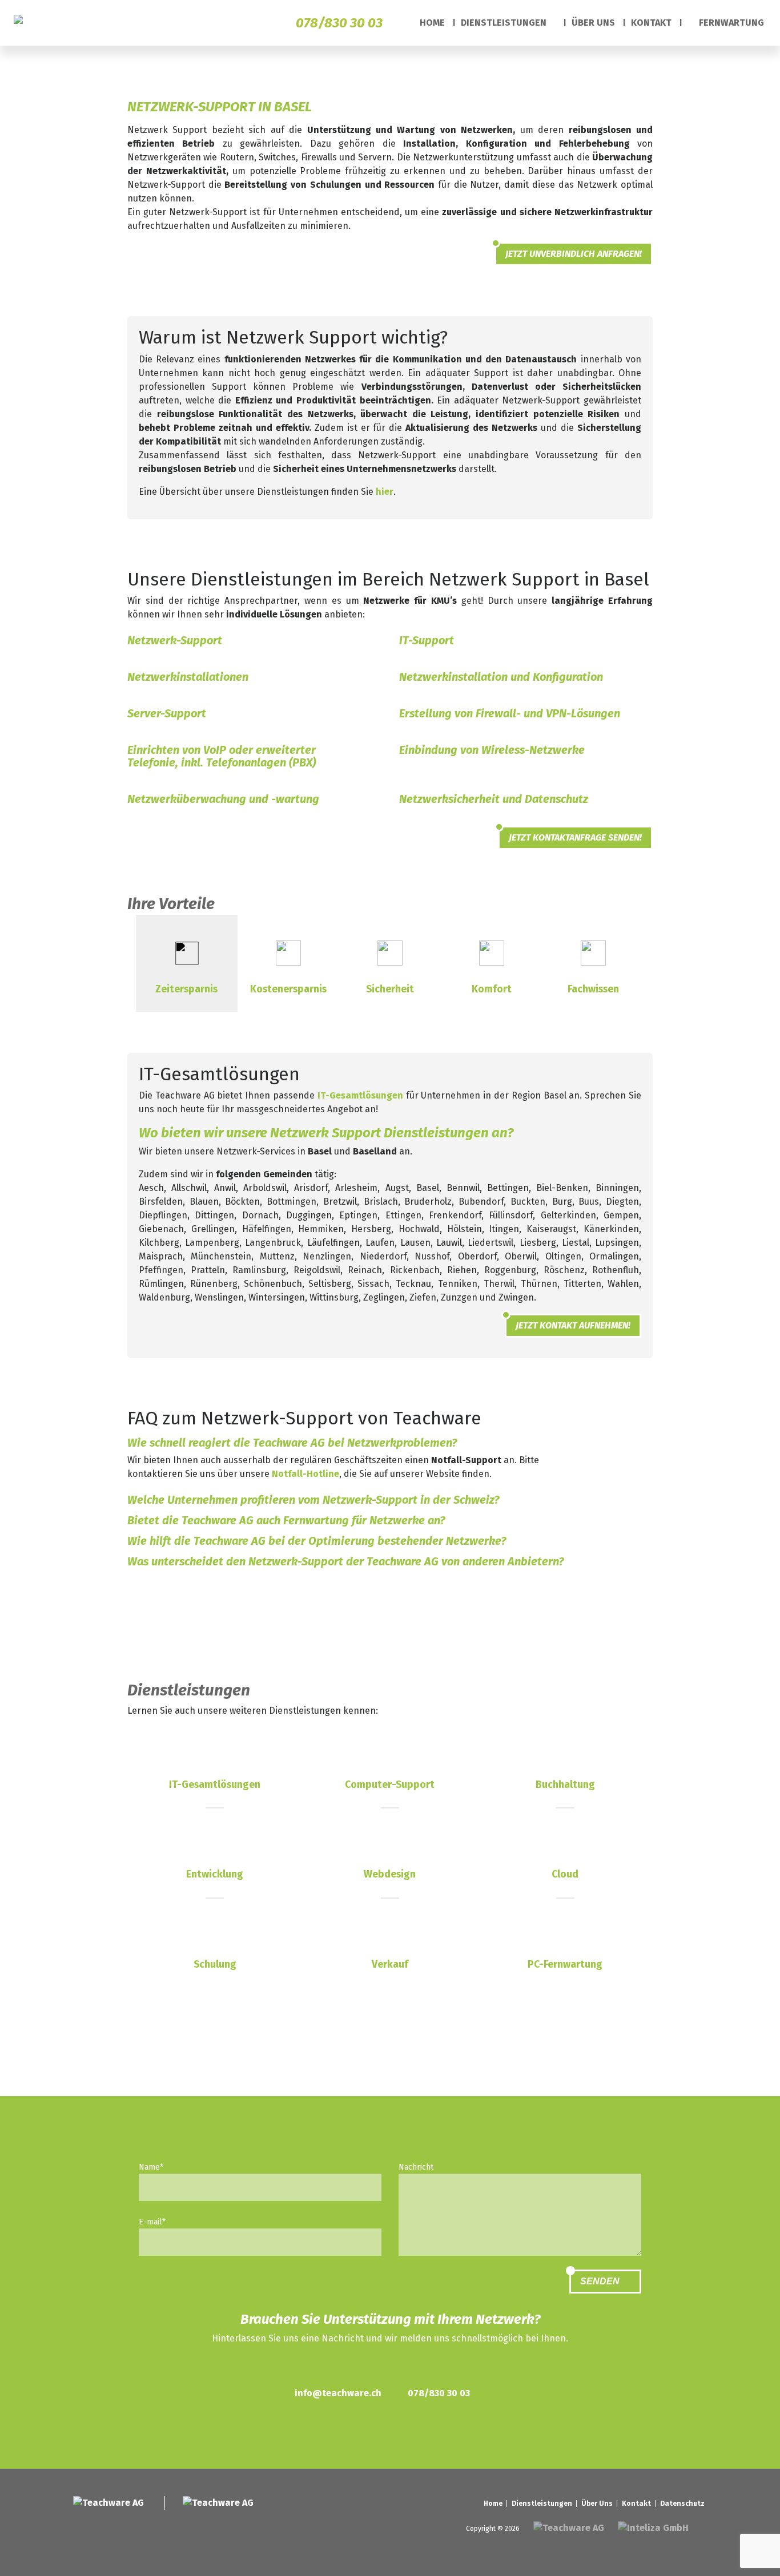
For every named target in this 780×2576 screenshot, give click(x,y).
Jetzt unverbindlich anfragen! (574, 254)
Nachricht (416, 2167)
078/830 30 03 (339, 23)
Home (432, 23)
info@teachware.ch (338, 2393)
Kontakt (651, 23)
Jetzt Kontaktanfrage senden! (575, 837)
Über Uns (593, 23)
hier (385, 492)
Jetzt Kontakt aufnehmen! (573, 1325)
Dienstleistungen (542, 2504)
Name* (151, 2167)
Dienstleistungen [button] (505, 23)
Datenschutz (682, 2504)
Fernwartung (730, 23)
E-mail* (152, 2222)
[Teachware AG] (25, 23)
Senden (601, 2281)
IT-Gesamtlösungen (360, 1095)
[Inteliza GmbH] (654, 2528)
